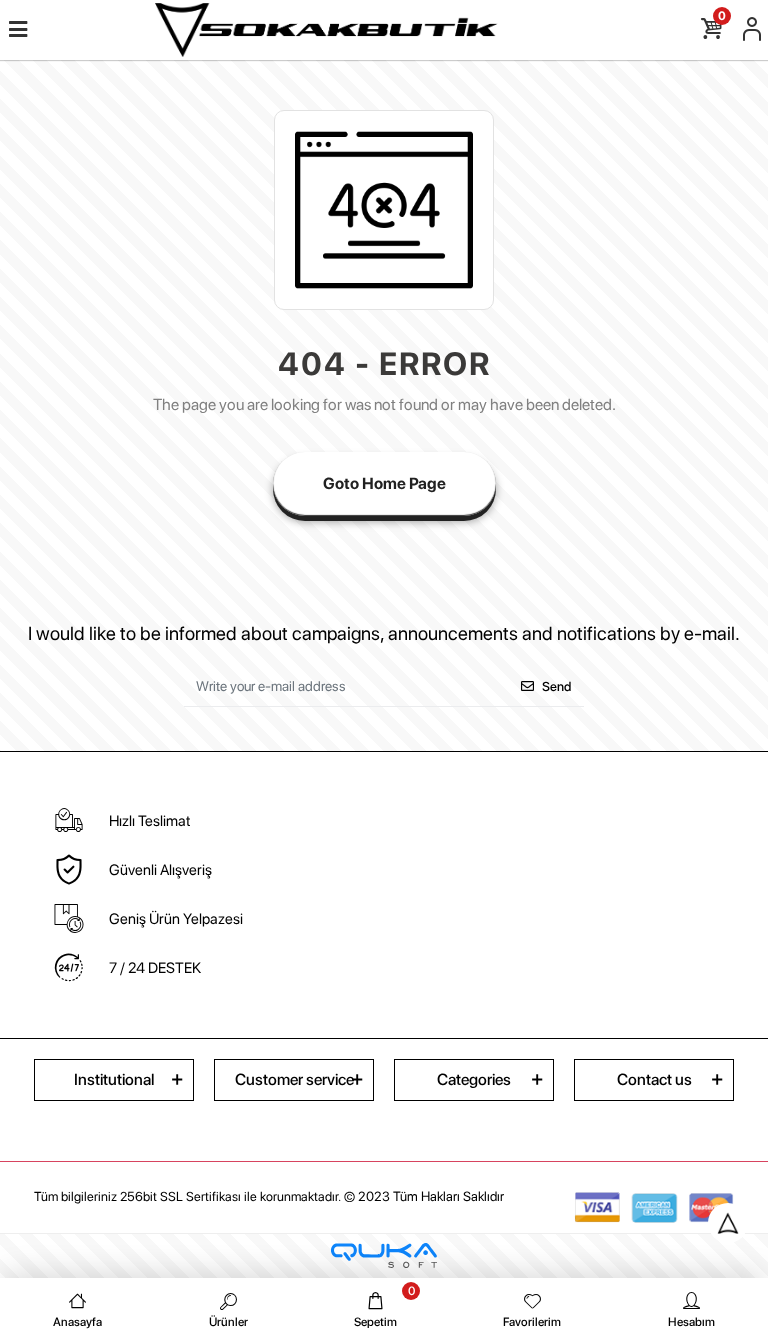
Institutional (114, 1079)
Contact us (654, 1079)
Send (556, 686)
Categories (474, 1079)
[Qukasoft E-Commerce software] (384, 1255)
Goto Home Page (384, 483)
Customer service (294, 1079)
